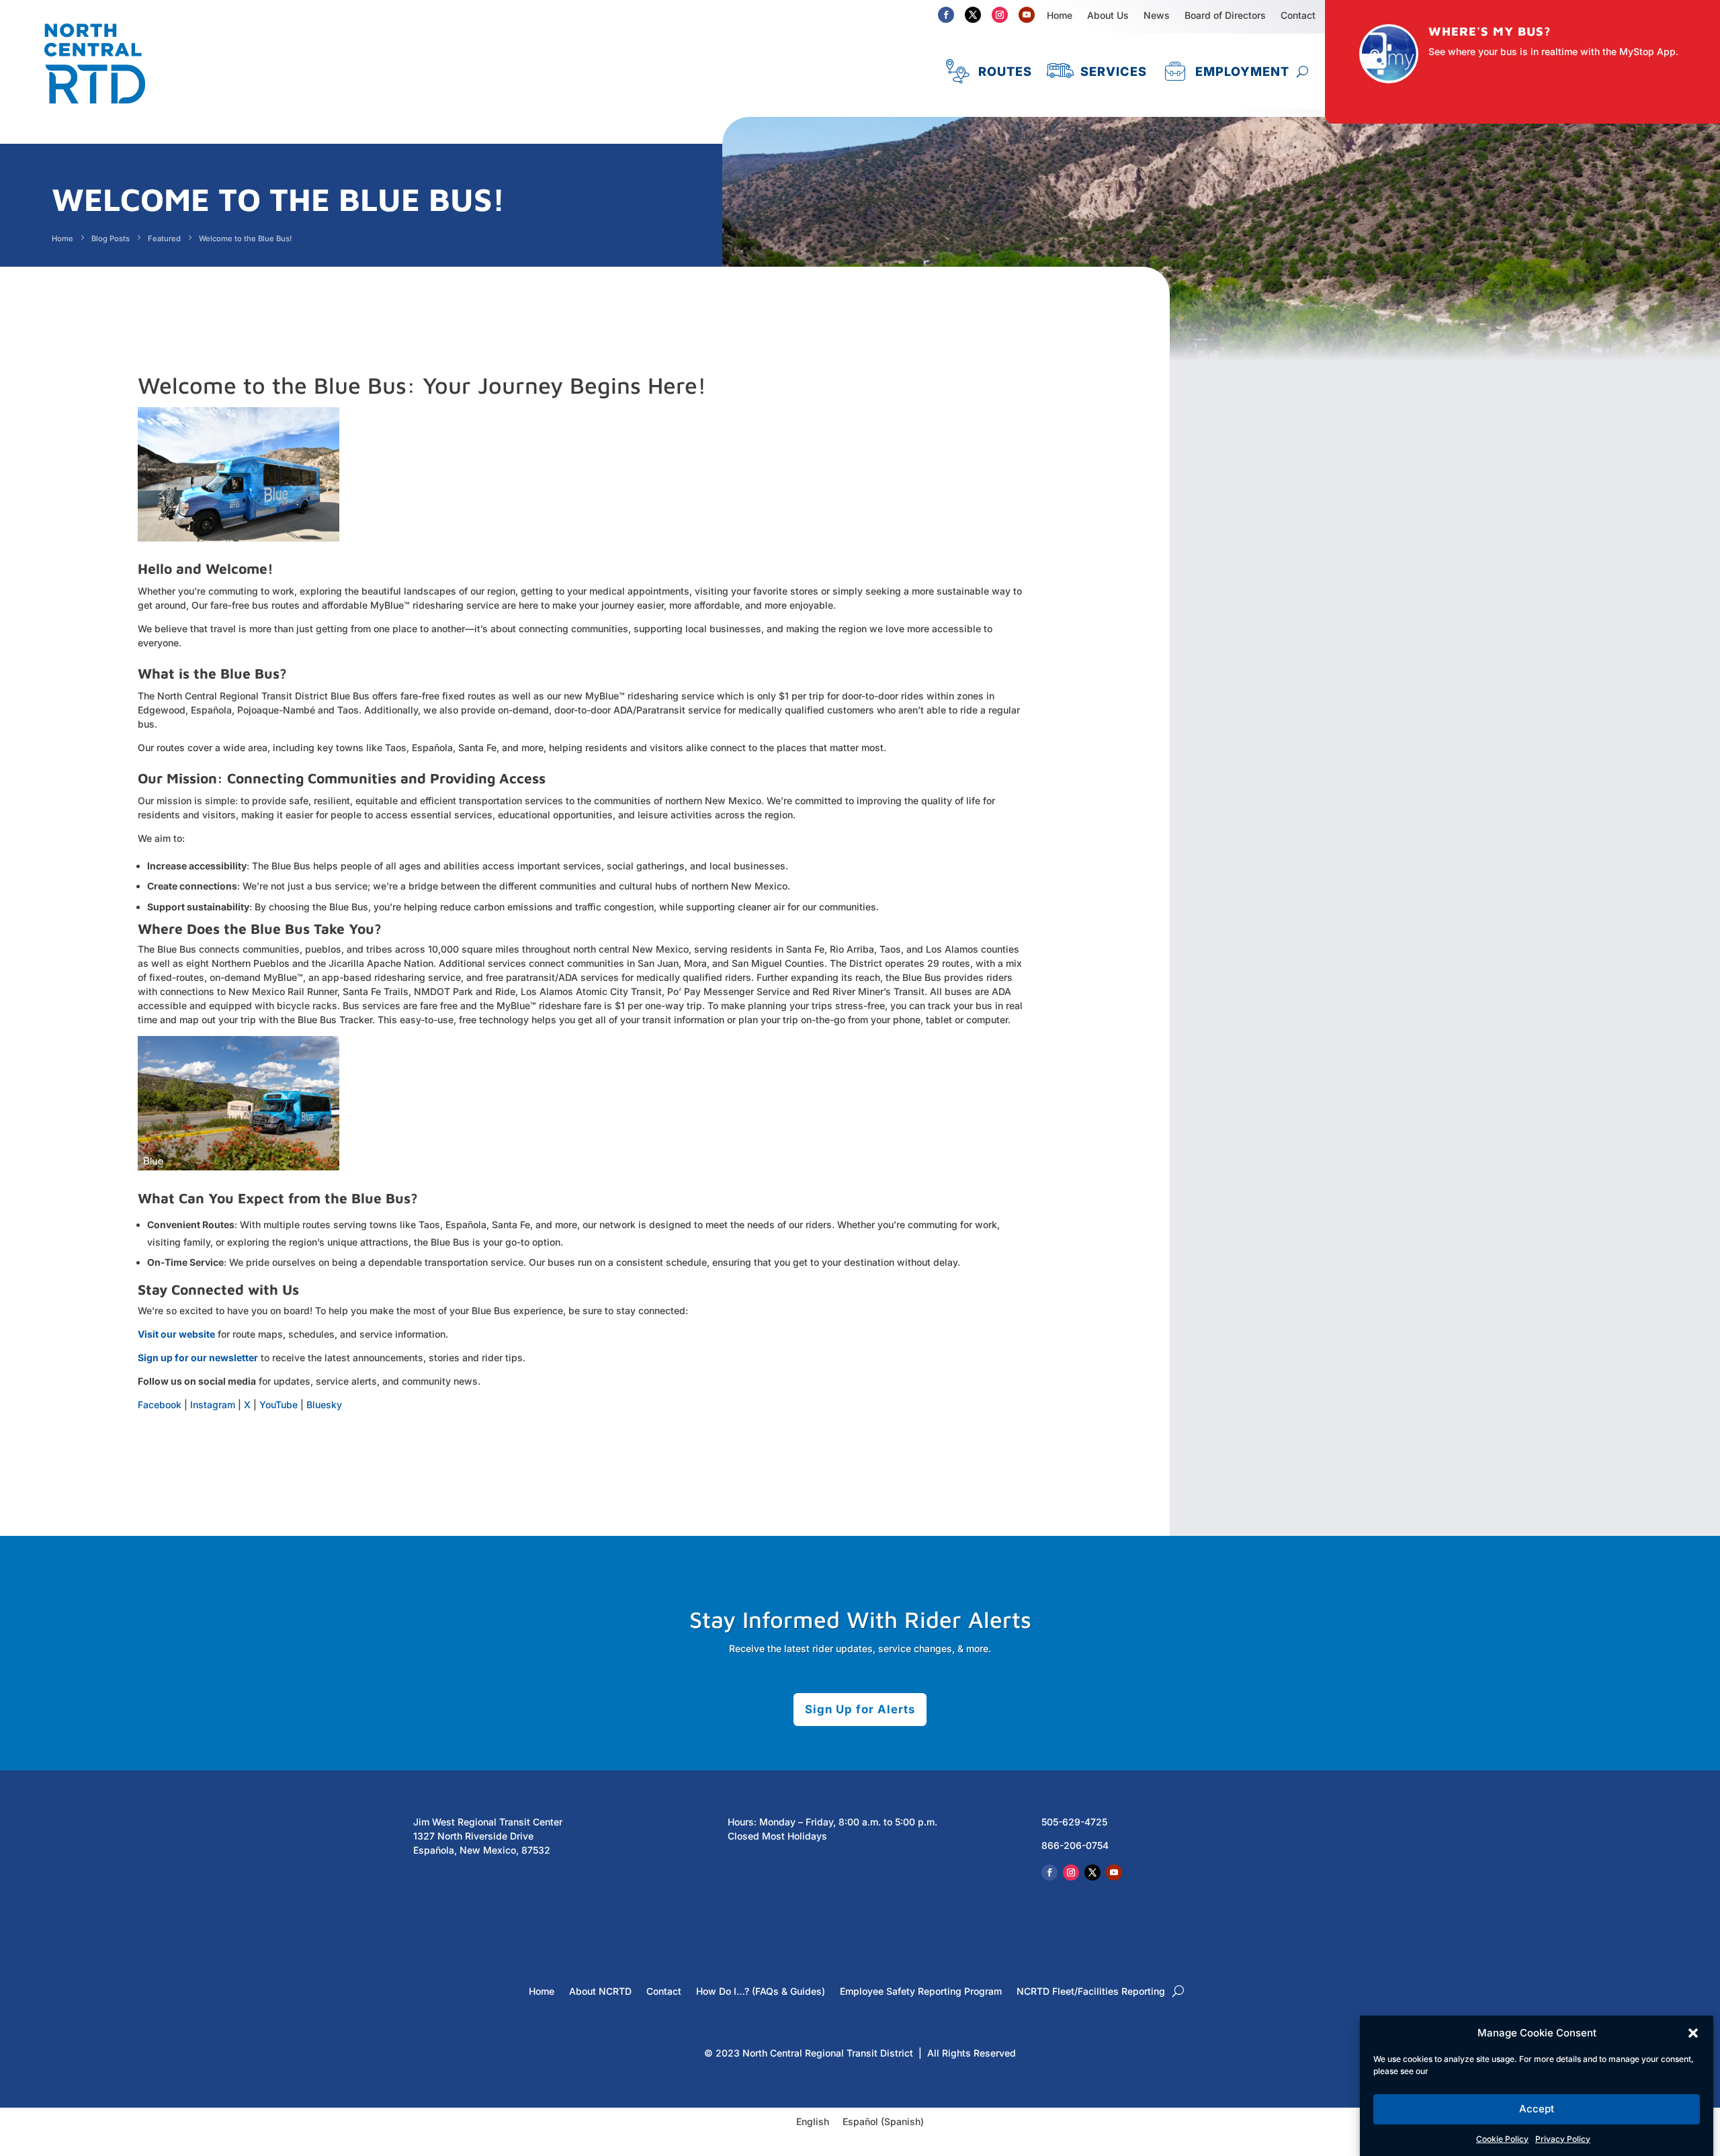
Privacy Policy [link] (1563, 2139)
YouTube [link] (278, 1405)
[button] (1693, 2033)
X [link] (247, 1405)
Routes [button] (1005, 71)
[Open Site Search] (1302, 71)
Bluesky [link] (324, 1405)
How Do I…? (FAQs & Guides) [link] (761, 1992)
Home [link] (1060, 15)
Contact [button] (1298, 15)
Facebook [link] (160, 1405)
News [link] (1157, 15)
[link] (95, 110)
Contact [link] (664, 1992)
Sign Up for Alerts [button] (860, 1709)
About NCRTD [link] (600, 1992)
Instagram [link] (213, 1405)
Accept (1537, 2109)
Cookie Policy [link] (1502, 2139)
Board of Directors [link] (1225, 15)
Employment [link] (1242, 71)
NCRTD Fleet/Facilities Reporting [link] (1091, 1992)
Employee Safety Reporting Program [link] (921, 1992)
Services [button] (1114, 71)
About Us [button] (1108, 15)
